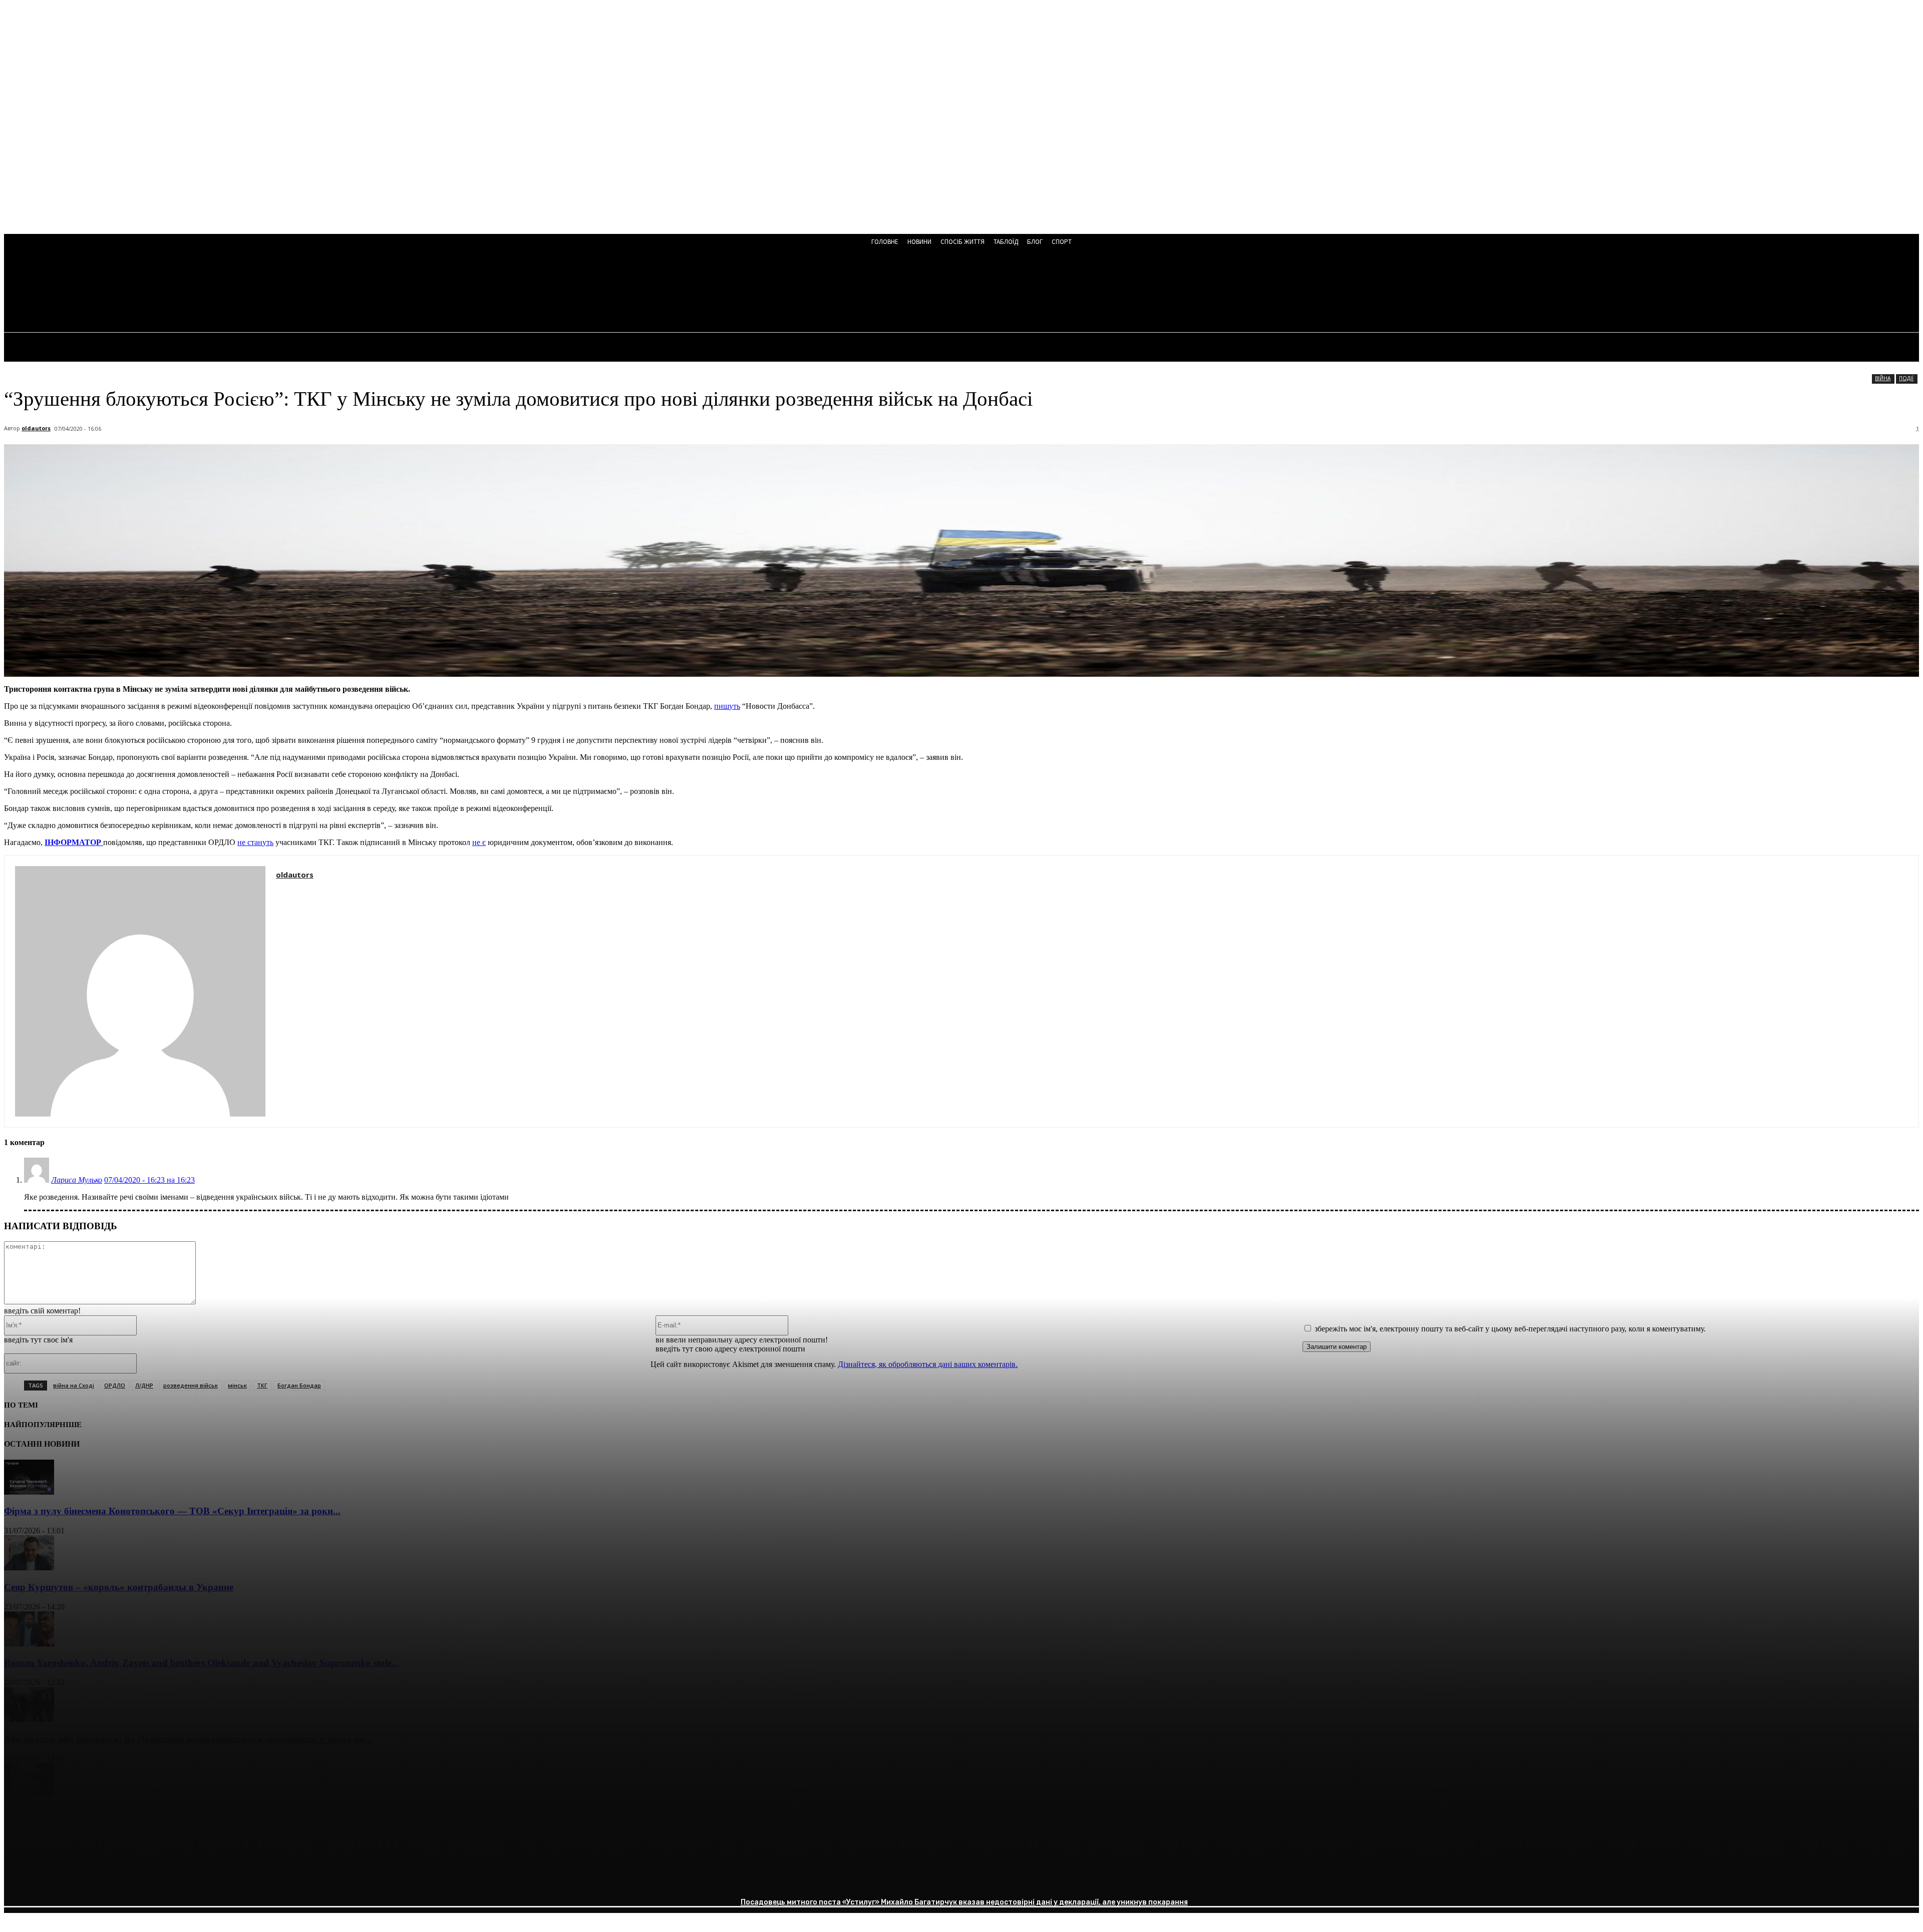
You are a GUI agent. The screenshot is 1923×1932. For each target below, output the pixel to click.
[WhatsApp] (129, 1879)
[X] (57, 1879)
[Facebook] (21, 1879)
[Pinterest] (93, 1879)
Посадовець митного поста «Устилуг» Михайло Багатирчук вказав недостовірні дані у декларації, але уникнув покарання (964, 1902)
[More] (165, 1879)
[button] (270, 292)
